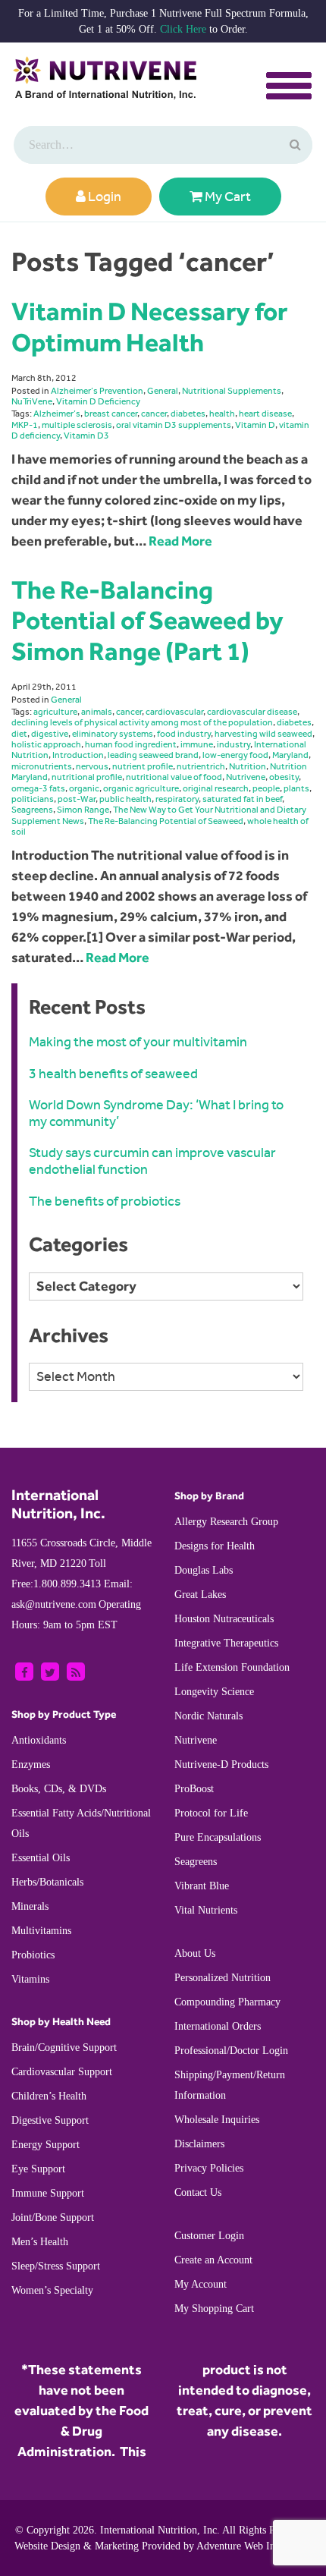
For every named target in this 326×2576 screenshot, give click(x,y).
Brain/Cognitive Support (64, 2048)
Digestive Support (50, 2120)
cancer (154, 414)
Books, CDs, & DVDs (59, 1789)
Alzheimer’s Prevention (97, 391)
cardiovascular (174, 712)
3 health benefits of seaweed (113, 1074)
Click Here (183, 29)
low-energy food (235, 755)
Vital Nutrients (206, 1910)
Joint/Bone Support (53, 2217)
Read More (180, 541)
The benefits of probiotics (105, 1201)
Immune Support (48, 2193)
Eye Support (38, 2169)
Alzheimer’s (57, 414)
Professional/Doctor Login (231, 2051)
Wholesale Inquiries (217, 2120)
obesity (284, 777)
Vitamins (30, 1979)
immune (197, 744)
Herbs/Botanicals (47, 1882)
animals (97, 712)
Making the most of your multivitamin (138, 1042)
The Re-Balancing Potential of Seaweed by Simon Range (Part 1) (147, 620)
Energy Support (45, 2145)
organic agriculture (141, 788)
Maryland (290, 755)
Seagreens (32, 810)
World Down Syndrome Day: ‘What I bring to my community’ (156, 1113)
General (163, 391)
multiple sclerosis (77, 425)
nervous (92, 766)
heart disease (265, 414)
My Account (201, 2284)
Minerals (30, 1906)
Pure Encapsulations (218, 1837)
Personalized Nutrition (223, 1978)
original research (216, 788)
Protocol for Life (211, 1813)
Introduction (78, 755)
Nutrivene (246, 777)
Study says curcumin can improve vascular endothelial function (152, 1161)
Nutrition (248, 766)
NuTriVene (32, 401)
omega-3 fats (38, 788)
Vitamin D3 (86, 436)
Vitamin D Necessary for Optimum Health (149, 327)
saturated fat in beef (242, 799)
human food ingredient (131, 744)
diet (19, 734)
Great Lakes (200, 1595)
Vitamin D (255, 425)
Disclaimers (199, 2144)
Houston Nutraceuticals (224, 1619)
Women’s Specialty (52, 2290)
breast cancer (111, 414)
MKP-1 (25, 425)
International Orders (218, 2026)
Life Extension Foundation (232, 1667)
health (222, 414)
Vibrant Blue (202, 1886)
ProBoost (194, 1789)
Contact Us (198, 2192)
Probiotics (33, 1955)
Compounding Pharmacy (227, 2002)
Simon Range (83, 810)
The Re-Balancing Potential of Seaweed (166, 821)
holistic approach (46, 744)
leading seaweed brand (153, 755)
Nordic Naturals (208, 1716)
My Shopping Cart (214, 2309)
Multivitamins (41, 1931)
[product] (293, 145)
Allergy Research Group (226, 1522)
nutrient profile (143, 766)
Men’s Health (40, 2242)
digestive (50, 734)
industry (234, 744)
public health (125, 799)
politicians (33, 799)
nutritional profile (87, 777)
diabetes (188, 414)
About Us (195, 1953)
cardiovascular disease (252, 712)
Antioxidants (39, 1740)
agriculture (55, 712)
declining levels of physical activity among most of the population (142, 722)
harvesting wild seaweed (263, 734)
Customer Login (209, 2236)
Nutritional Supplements (232, 391)
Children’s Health (49, 2096)
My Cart (227, 197)
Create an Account (213, 2260)
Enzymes (31, 1765)
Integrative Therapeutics (226, 1643)
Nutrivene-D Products (221, 1765)
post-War (77, 799)
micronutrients (42, 766)
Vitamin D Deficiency (98, 401)
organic (84, 788)
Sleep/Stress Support (56, 2266)
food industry (184, 734)
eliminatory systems (113, 734)
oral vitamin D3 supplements (174, 425)
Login (103, 197)
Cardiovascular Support (62, 2072)
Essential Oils (41, 1858)
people (266, 788)
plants (296, 788)
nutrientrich (201, 766)
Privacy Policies (209, 2168)
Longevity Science (214, 1692)
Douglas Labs (204, 1570)
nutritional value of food (174, 777)
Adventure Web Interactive (254, 2546)
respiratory (177, 799)
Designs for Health (215, 1546)
